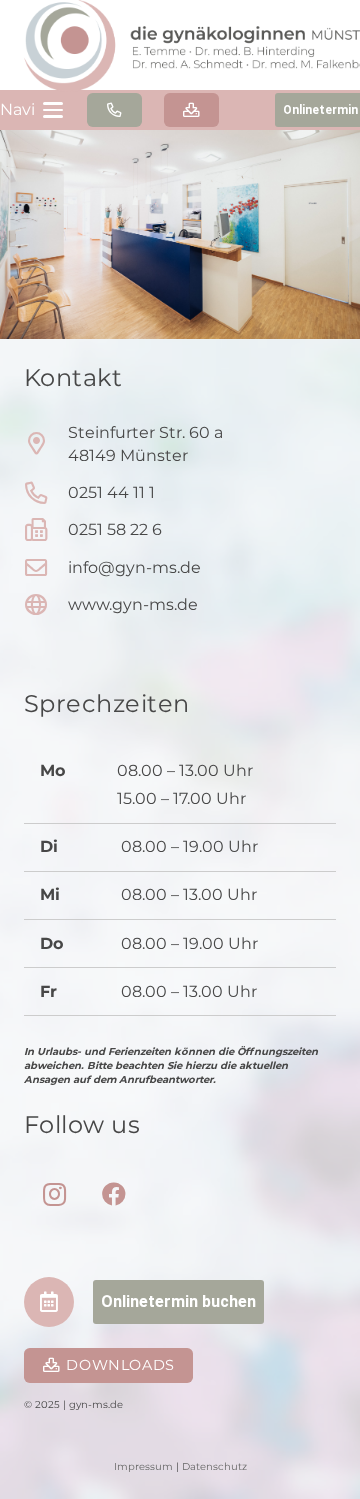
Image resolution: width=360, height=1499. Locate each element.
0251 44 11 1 (111, 492)
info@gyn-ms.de (134, 567)
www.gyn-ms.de (133, 604)
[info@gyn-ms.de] (46, 568)
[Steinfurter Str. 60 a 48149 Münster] (46, 444)
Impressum (145, 1466)
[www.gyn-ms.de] (46, 605)
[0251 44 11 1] (46, 493)
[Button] (114, 110)
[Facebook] (114, 1194)
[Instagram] (54, 1194)
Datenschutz (214, 1466)
